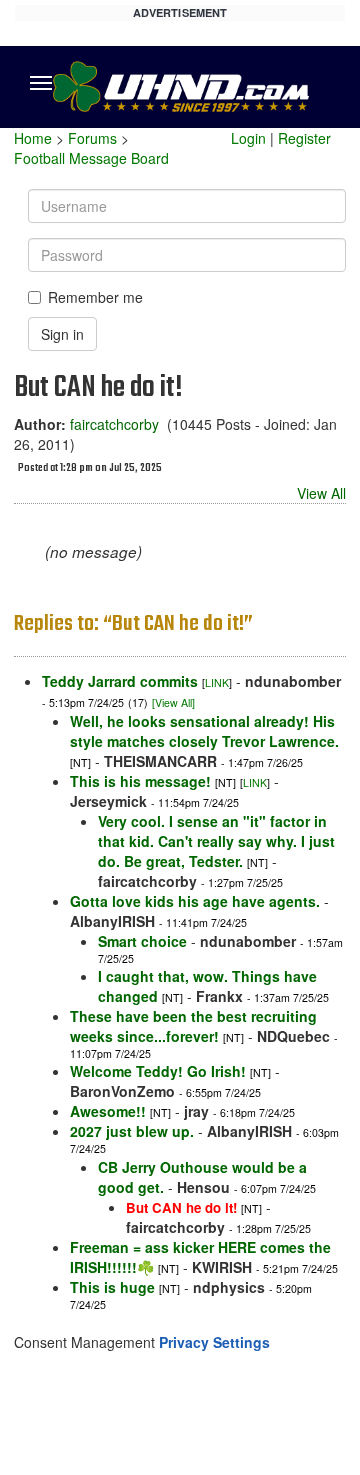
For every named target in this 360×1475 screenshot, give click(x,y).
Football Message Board (91, 158)
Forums (92, 138)
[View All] (173, 702)
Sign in (62, 334)
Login (248, 138)
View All (321, 493)
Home (33, 138)
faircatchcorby (114, 424)
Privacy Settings (214, 1342)
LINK (217, 682)
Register (304, 138)
